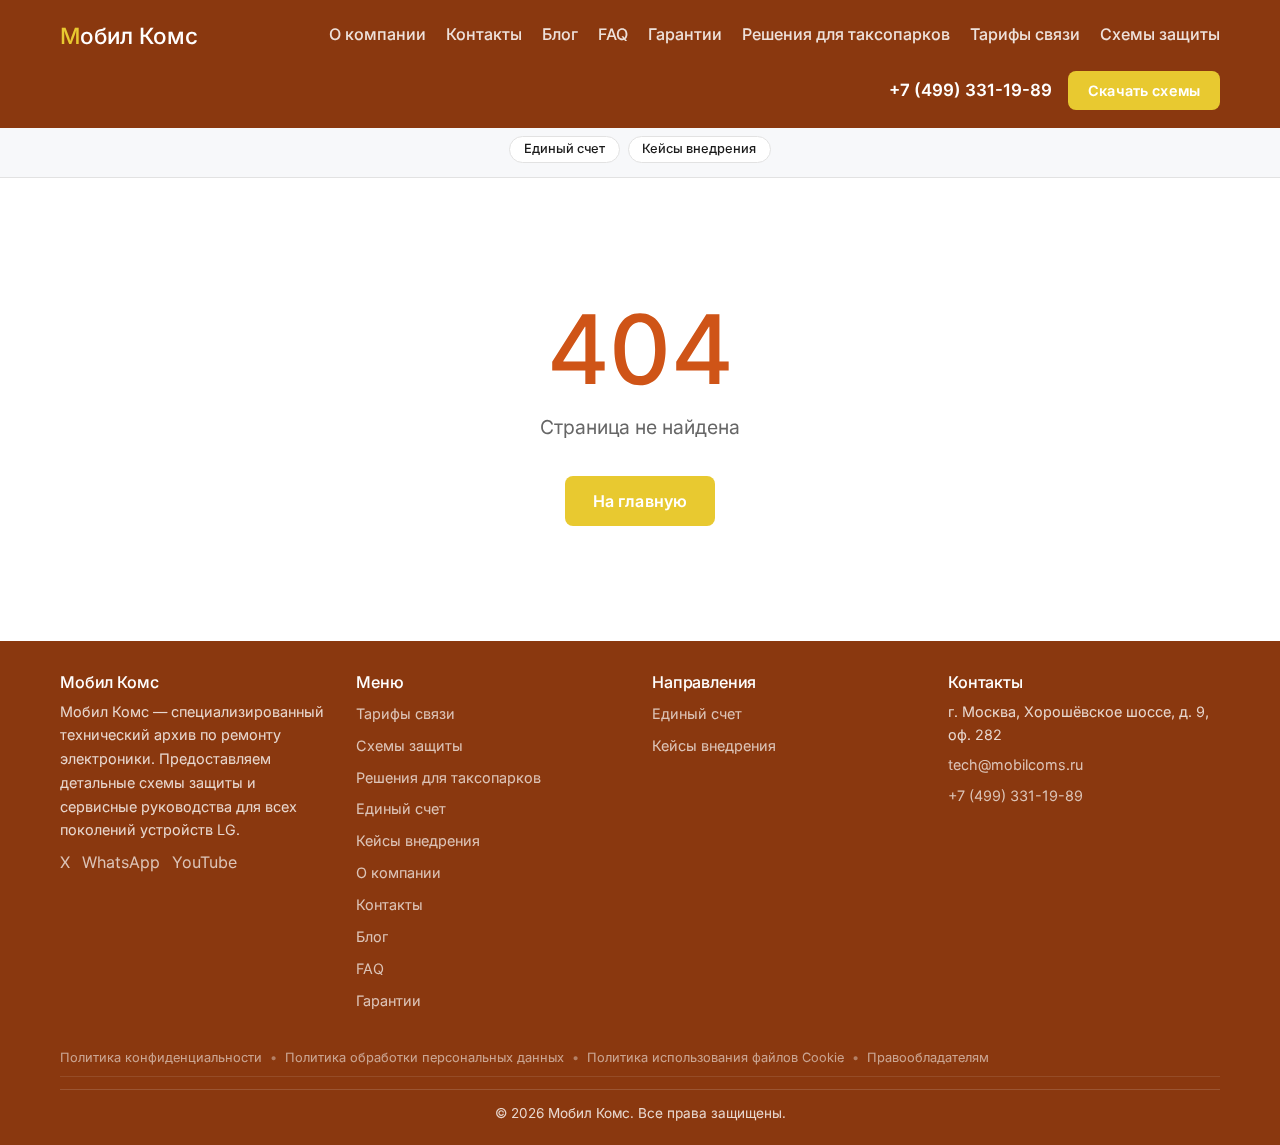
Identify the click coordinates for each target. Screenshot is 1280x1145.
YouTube (204, 862)
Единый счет (564, 148)
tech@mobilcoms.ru (1015, 764)
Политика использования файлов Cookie (715, 1057)
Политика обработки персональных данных (424, 1057)
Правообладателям (928, 1057)
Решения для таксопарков (846, 34)
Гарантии (685, 34)
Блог (560, 34)
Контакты (484, 34)
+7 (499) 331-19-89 (970, 90)
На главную (640, 501)
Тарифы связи (1025, 34)
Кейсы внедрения (699, 148)
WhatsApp (121, 862)
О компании (377, 34)
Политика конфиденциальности (161, 1057)
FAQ (613, 34)
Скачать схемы (1144, 90)
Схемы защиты (1160, 34)
